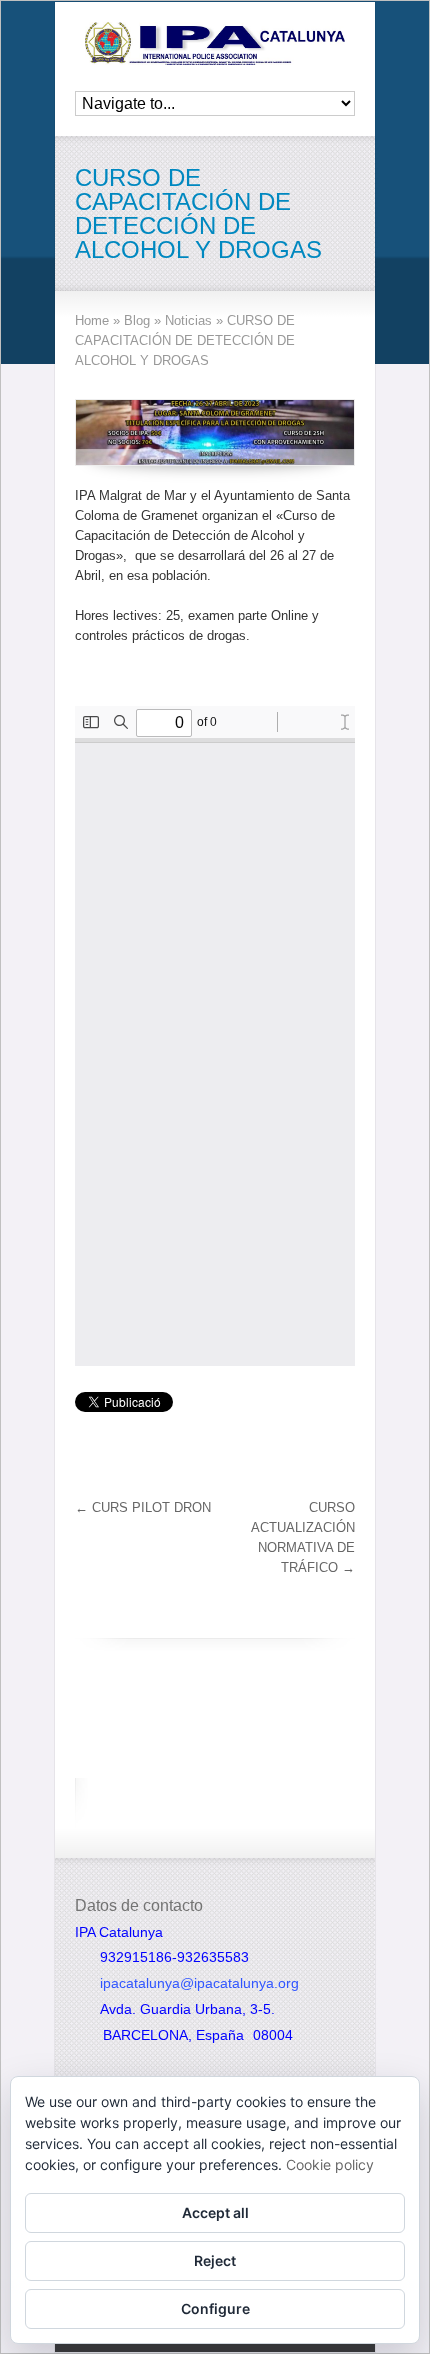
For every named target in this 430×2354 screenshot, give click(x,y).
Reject (215, 2260)
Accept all (215, 2212)
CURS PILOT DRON (143, 1507)
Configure (215, 2308)
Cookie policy (330, 2164)
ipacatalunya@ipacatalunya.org (199, 1983)
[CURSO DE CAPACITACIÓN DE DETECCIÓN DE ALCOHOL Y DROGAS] (215, 432)
